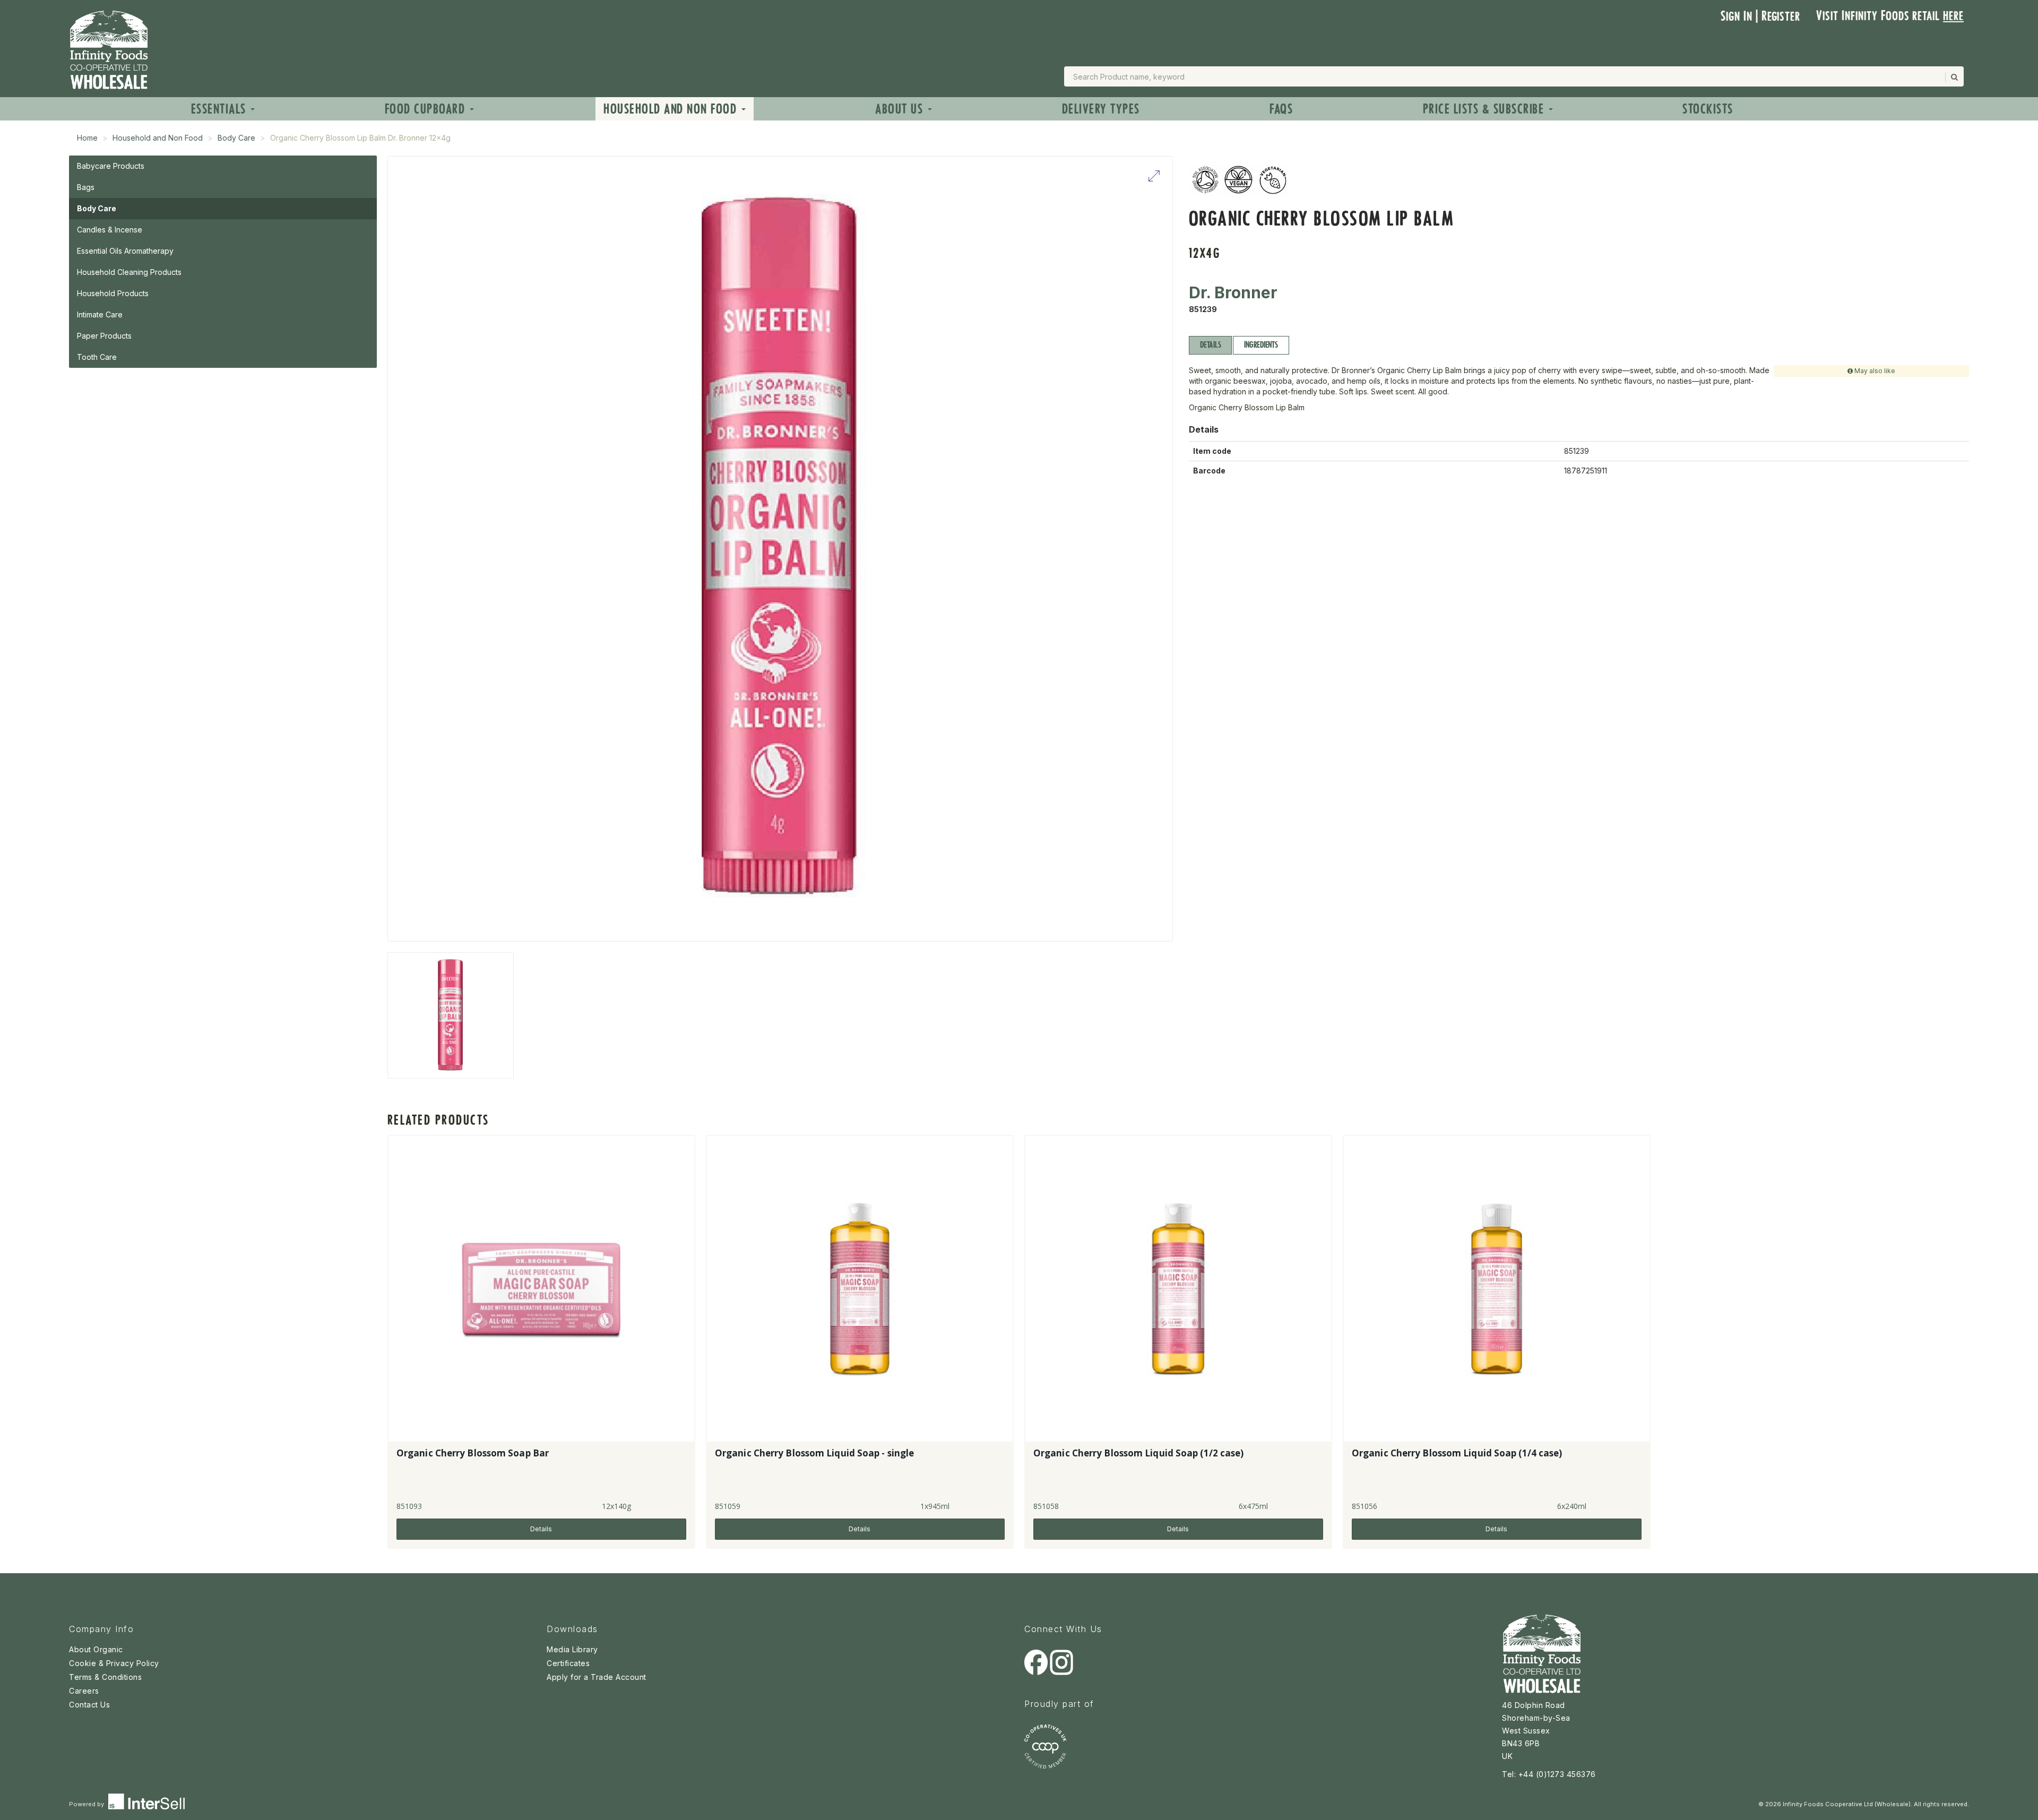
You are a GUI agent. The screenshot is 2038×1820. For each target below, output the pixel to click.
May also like (1874, 371)
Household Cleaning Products (129, 272)
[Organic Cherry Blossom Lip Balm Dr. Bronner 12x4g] (451, 1015)
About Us (901, 109)
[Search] (1954, 77)
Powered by (87, 1804)
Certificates (568, 1663)
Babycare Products (111, 166)
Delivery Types (1101, 109)
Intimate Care (100, 314)
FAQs (1281, 109)
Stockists (1708, 109)
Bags (86, 187)
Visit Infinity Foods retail (1890, 16)
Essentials (221, 109)
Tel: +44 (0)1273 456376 (1549, 1774)
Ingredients (1261, 345)
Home (87, 138)
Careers (84, 1691)
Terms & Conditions (105, 1677)
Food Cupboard (427, 109)
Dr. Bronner (1233, 292)
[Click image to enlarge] (780, 549)
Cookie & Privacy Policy (114, 1663)
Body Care (236, 138)
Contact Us (89, 1705)
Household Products (113, 293)
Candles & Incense (110, 230)
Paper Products (104, 336)
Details (1210, 345)
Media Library (572, 1649)
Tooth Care (97, 357)
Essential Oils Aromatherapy (125, 251)
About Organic (96, 1649)
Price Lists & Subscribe (1485, 109)
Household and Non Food (672, 109)
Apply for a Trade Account (597, 1677)
